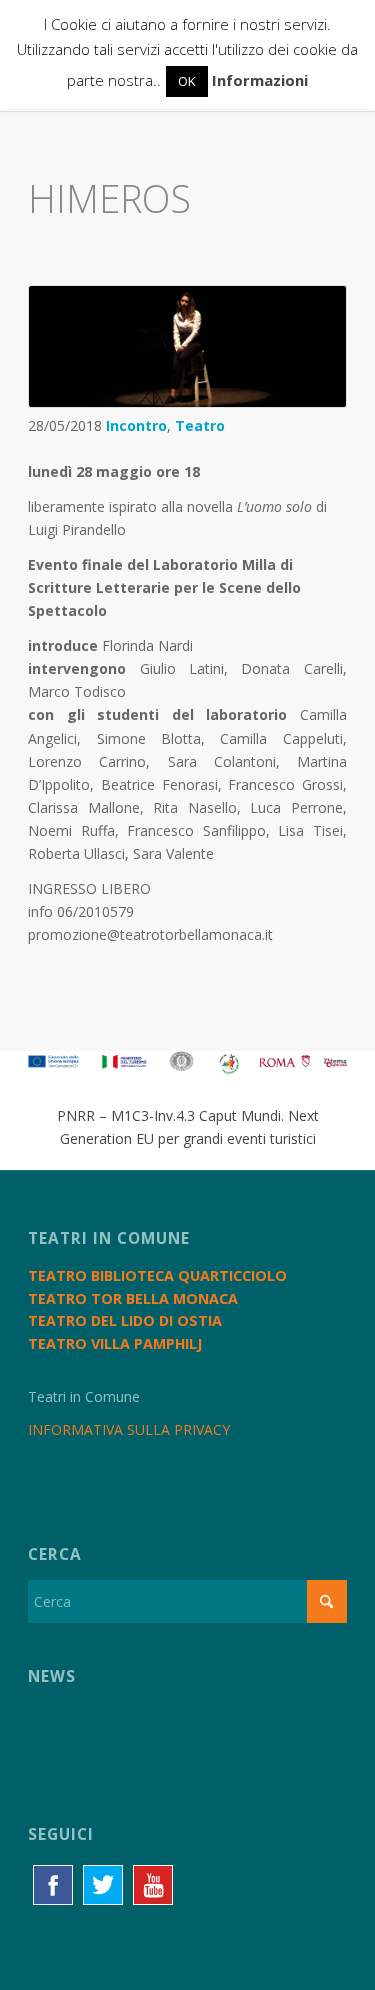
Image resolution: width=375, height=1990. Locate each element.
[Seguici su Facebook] (53, 1885)
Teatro (200, 425)
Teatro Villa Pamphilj (115, 1343)
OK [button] (187, 81)
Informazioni (260, 80)
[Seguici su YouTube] (153, 1885)
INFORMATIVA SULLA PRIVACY (129, 1429)
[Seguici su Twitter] (103, 1885)
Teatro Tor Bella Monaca (133, 1298)
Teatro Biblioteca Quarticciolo (157, 1275)
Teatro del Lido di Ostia (125, 1320)
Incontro (136, 425)
